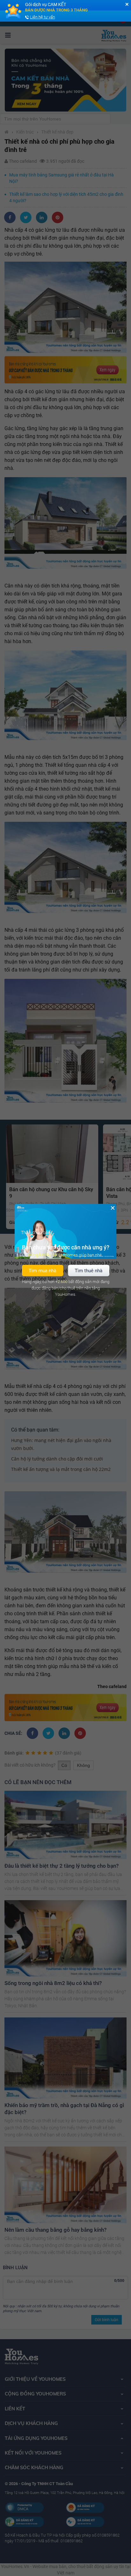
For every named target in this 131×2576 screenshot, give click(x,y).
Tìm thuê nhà (89, 1270)
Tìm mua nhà (42, 1270)
